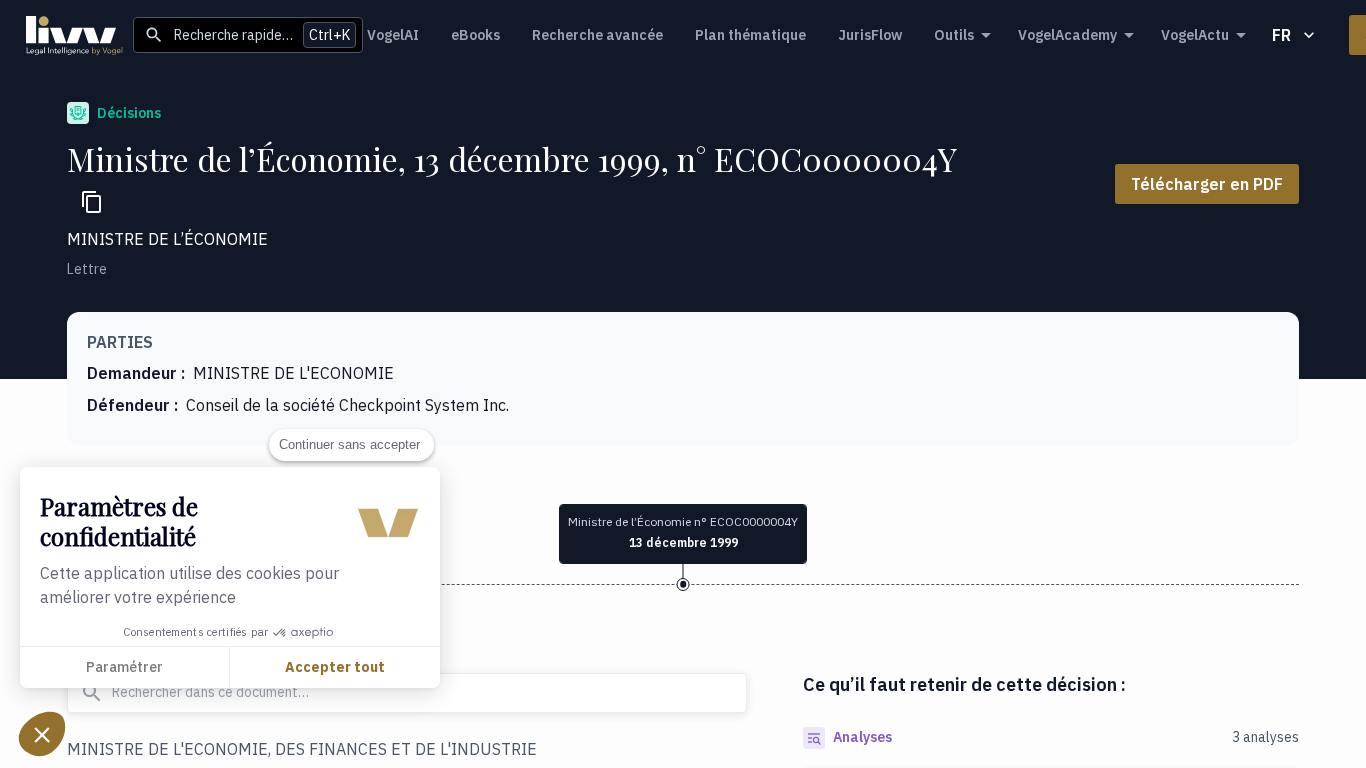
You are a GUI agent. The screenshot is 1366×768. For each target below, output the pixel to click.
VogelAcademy (1067, 35)
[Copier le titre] (92, 202)
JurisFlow (870, 35)
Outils (954, 35)
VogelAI (393, 35)
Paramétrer (124, 667)
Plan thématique (750, 35)
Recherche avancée (597, 35)
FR (1281, 35)
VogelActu (1195, 35)
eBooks (475, 35)
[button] (42, 734)
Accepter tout (335, 667)
